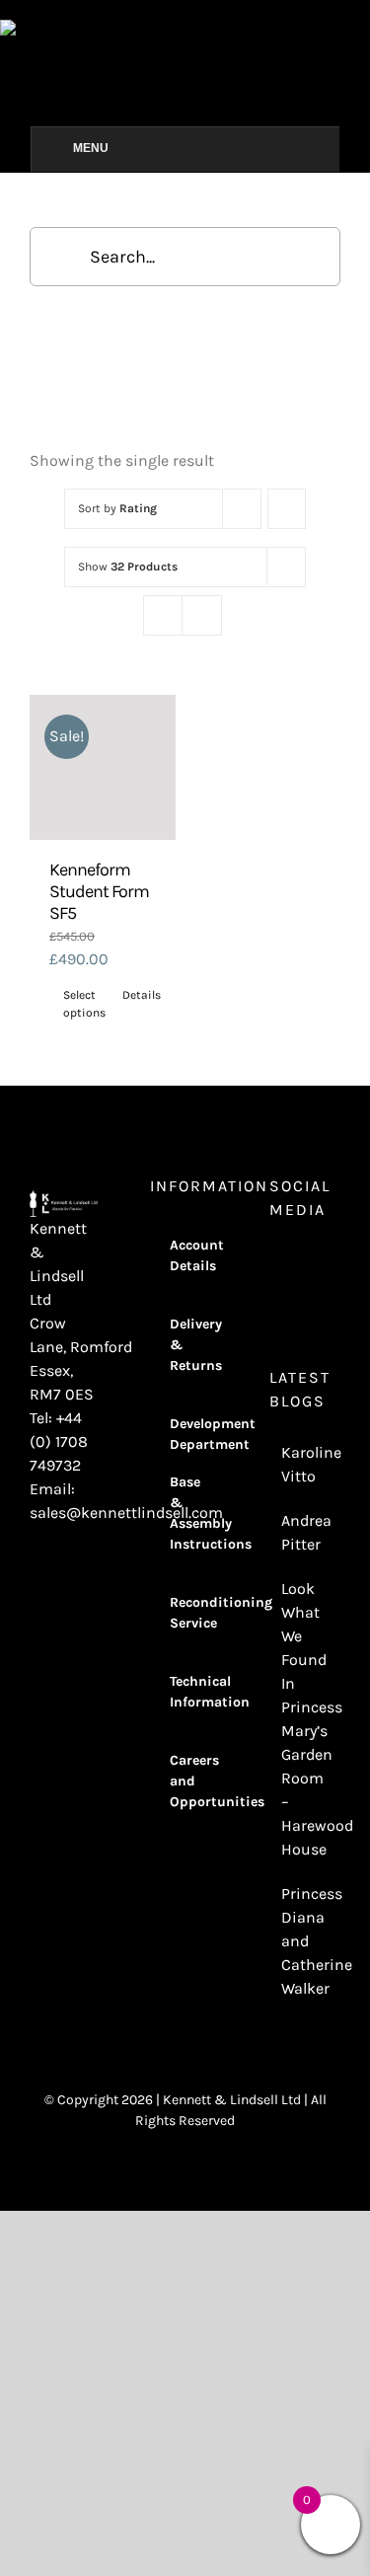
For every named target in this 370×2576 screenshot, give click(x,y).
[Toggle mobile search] (362, 30)
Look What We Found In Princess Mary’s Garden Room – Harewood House (306, 1719)
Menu (91, 148)
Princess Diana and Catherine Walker (306, 1941)
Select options (83, 1004)
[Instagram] (275, 1261)
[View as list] (202, 615)
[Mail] (302, 1295)
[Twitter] (329, 1261)
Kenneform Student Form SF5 (99, 891)
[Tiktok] (275, 1295)
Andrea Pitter (306, 1532)
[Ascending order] (287, 509)
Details (142, 995)
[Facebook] (302, 1261)
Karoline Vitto (306, 1464)
